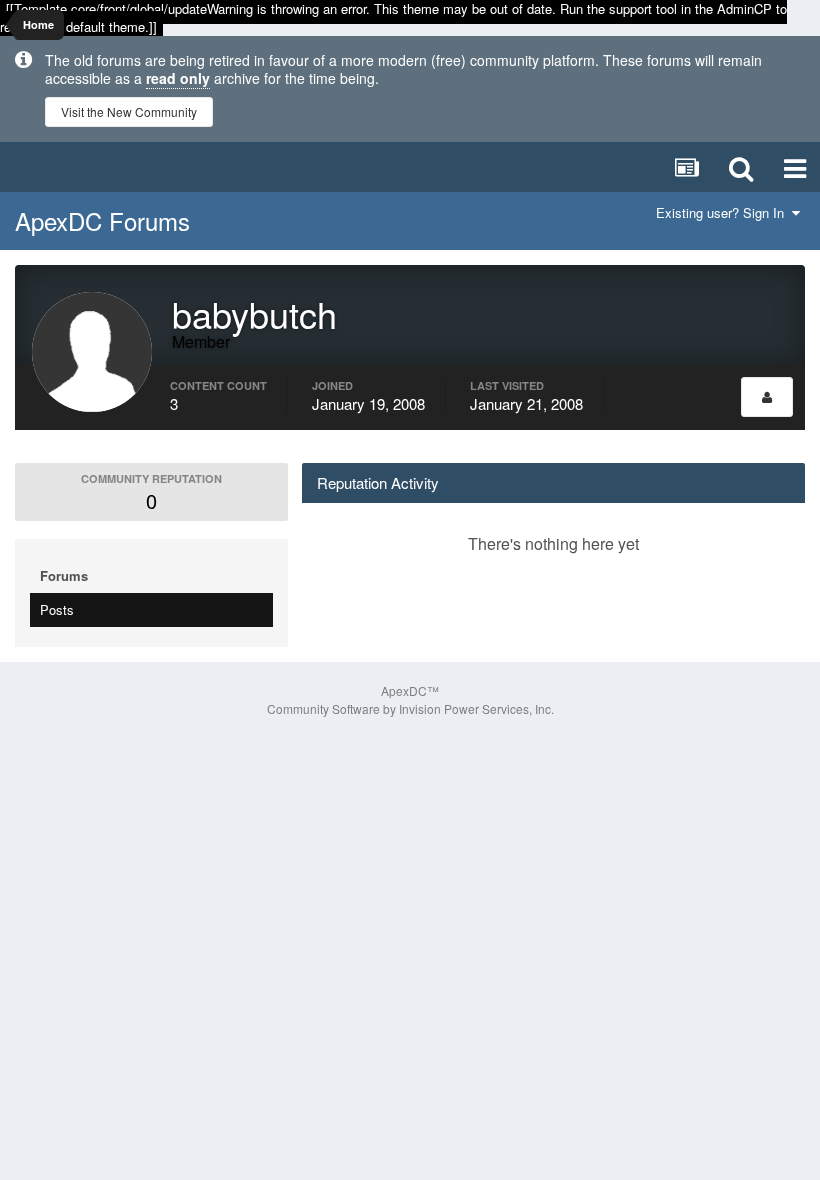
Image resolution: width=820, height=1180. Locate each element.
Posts (57, 609)
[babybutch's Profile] (767, 397)
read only (178, 78)
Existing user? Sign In (724, 212)
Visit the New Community (129, 111)
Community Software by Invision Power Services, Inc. (410, 708)
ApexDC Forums (102, 220)
